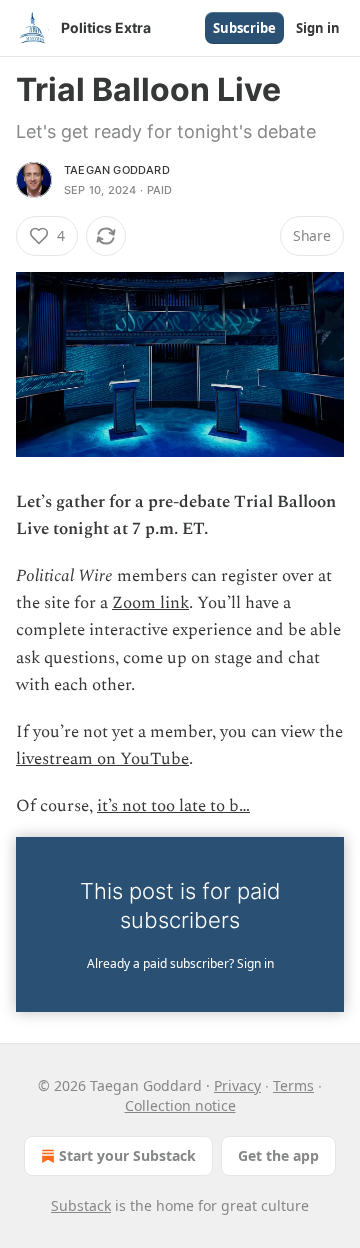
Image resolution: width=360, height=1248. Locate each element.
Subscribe (244, 28)
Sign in (318, 28)
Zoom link (150, 603)
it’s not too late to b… (173, 806)
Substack (81, 1205)
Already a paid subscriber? (180, 963)
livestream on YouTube (102, 759)
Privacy (237, 1085)
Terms (293, 1085)
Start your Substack (127, 1155)
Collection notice (180, 1105)
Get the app (278, 1155)
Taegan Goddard (117, 170)
